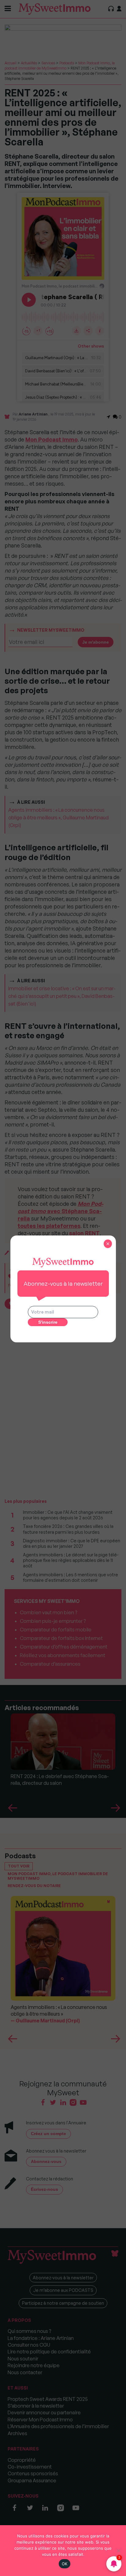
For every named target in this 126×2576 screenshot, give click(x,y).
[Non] (118, 2551)
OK (65, 2564)
